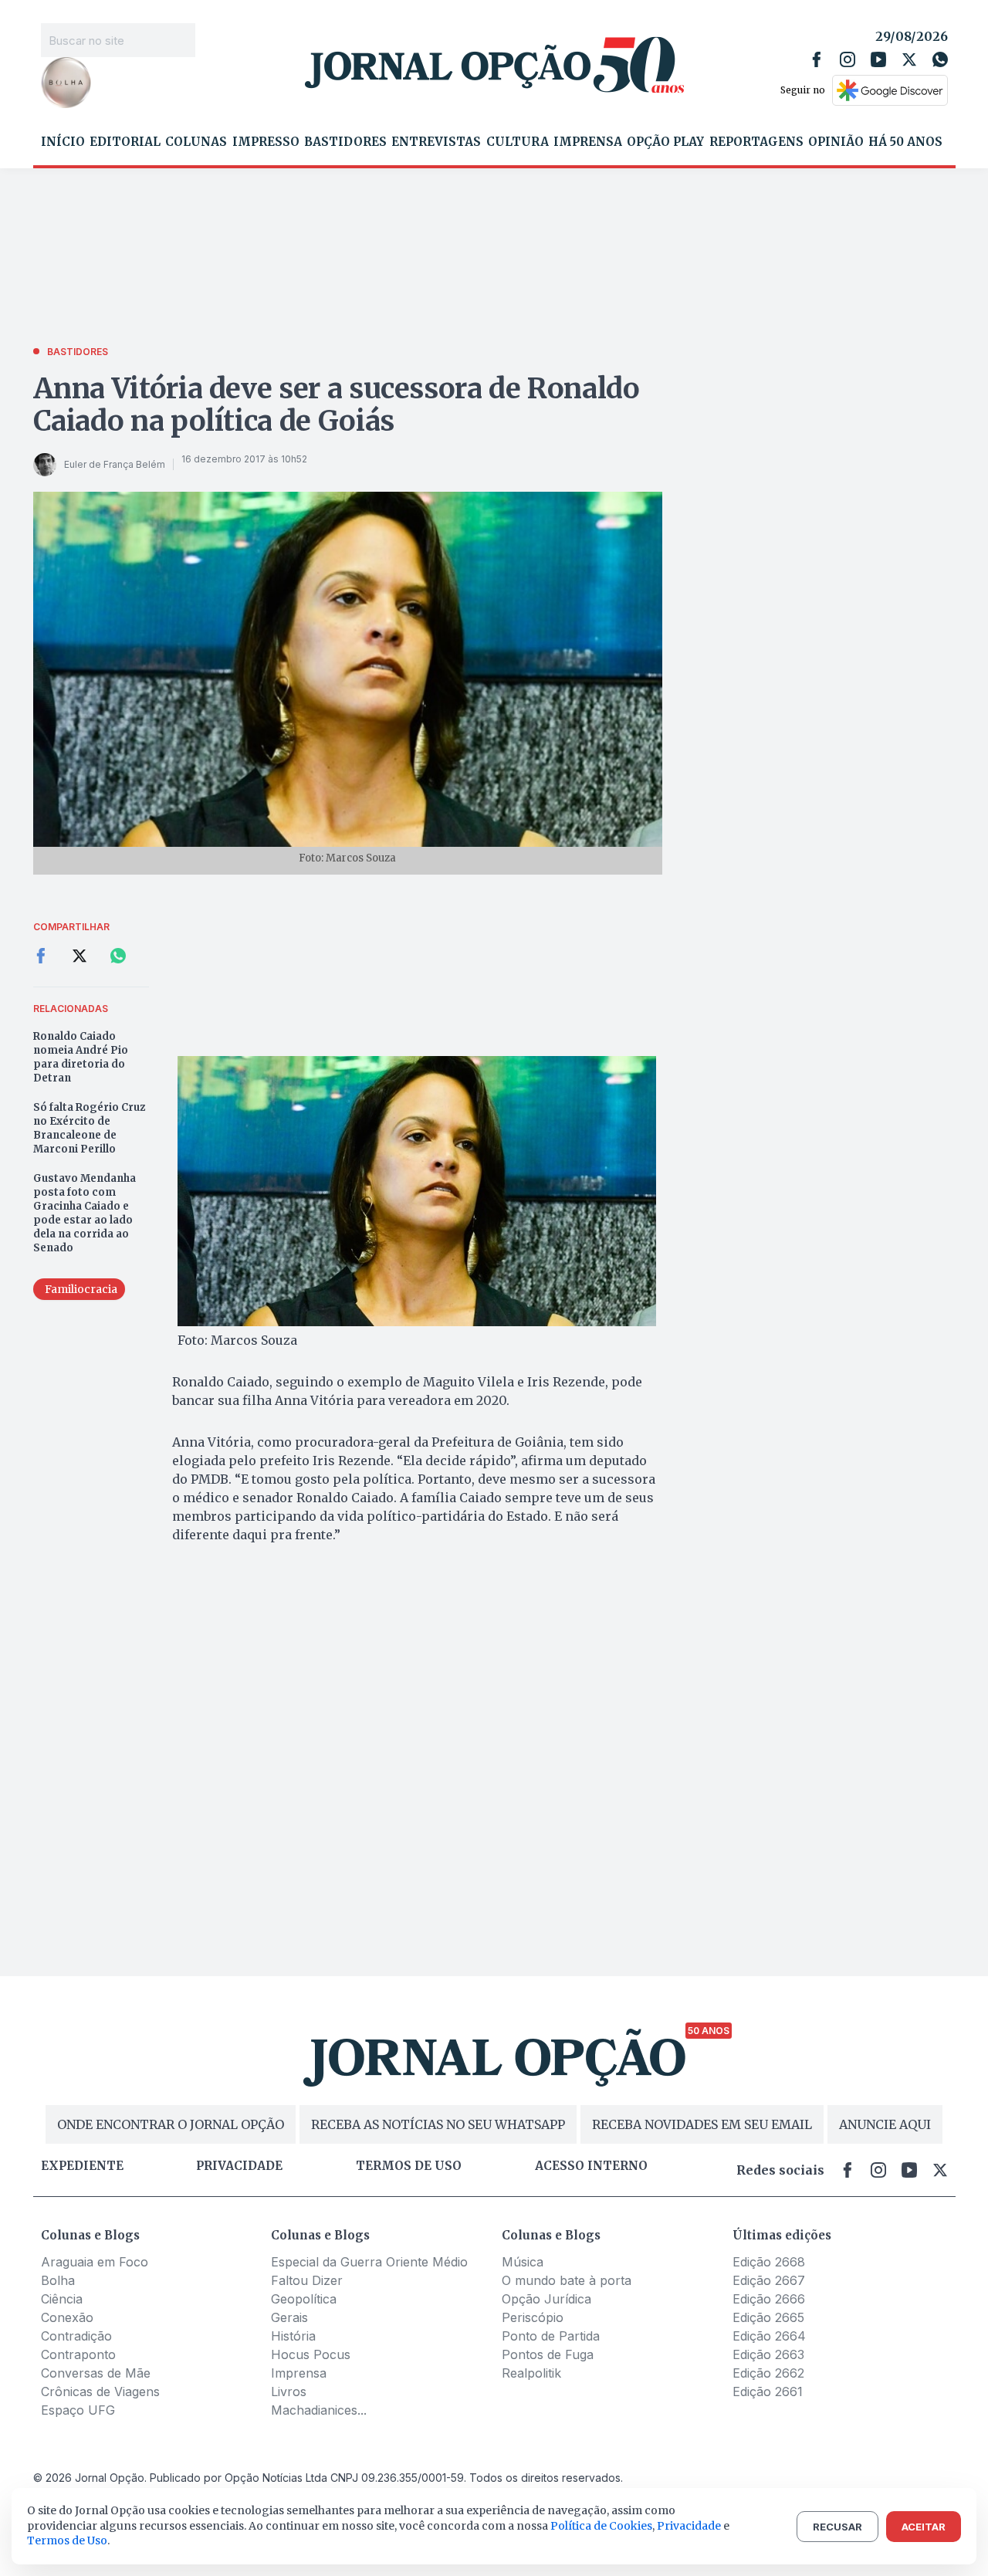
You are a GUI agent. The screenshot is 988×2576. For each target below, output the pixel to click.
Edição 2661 (768, 2392)
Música (523, 2262)
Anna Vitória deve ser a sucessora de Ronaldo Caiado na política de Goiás (337, 405)
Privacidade (239, 2166)
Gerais (289, 2317)
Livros (289, 2392)
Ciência (62, 2299)
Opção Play (665, 142)
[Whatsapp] (940, 59)
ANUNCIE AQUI (885, 2124)
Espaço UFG (78, 2410)
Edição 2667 (769, 2280)
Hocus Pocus (311, 2354)
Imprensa (588, 142)
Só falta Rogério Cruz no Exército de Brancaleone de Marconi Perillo (89, 1128)
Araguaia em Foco (95, 2262)
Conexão (67, 2317)
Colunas (196, 142)
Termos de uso (409, 2166)
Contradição (76, 2336)
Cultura (518, 142)
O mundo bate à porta (567, 2280)
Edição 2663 (768, 2354)
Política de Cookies (601, 2526)
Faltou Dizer (307, 2280)
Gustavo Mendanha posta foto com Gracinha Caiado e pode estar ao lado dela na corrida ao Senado (85, 1213)
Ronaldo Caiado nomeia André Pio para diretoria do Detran (81, 1057)
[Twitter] (909, 59)
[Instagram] (848, 59)
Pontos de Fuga (548, 2354)
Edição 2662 (768, 2373)
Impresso (266, 142)
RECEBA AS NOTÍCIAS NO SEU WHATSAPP (438, 2124)
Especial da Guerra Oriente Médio (369, 2262)
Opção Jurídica (546, 2299)
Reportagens (756, 142)
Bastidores (345, 142)
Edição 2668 (769, 2262)
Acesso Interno (591, 2166)
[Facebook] (817, 59)
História (293, 2336)
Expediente (82, 2166)
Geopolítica (304, 2299)
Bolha (58, 2280)
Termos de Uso (67, 2540)
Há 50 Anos (905, 142)
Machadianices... (319, 2410)
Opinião (836, 142)
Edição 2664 (769, 2336)
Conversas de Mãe (96, 2373)
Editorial (125, 142)
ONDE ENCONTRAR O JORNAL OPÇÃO (171, 2124)
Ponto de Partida (551, 2336)
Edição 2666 (769, 2299)
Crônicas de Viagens (100, 2392)
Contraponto (78, 2354)
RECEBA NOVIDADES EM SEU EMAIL (702, 2124)
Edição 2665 (768, 2317)
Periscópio (533, 2317)
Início (63, 142)
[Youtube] (878, 59)
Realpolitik (531, 2373)
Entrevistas (436, 142)
